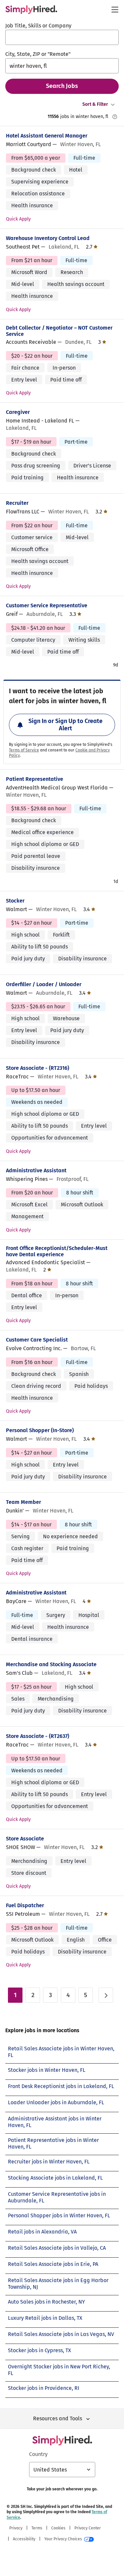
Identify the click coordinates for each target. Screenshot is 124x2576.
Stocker (15, 901)
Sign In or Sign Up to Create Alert (65, 725)
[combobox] (62, 37)
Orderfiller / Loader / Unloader (44, 984)
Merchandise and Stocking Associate (51, 1664)
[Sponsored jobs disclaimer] (115, 117)
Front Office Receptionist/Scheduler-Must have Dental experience (57, 1251)
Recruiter (17, 503)
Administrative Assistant (36, 1170)
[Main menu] (115, 10)
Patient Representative (35, 779)
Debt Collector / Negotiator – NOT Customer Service (59, 331)
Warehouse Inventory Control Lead (48, 238)
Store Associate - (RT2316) (38, 1068)
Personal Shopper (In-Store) (40, 1430)
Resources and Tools (58, 2418)
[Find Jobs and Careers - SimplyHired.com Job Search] (31, 10)
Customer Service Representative (47, 605)
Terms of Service (24, 750)
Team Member (23, 1502)
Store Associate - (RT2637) (38, 1736)
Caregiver (18, 412)
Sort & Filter (95, 104)
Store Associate (25, 1839)
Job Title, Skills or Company (38, 26)
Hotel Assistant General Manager (47, 136)
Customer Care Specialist (37, 1340)
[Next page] (106, 1995)
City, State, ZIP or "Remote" (38, 54)
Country (38, 2454)
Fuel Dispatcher (25, 1905)
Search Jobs (62, 86)
